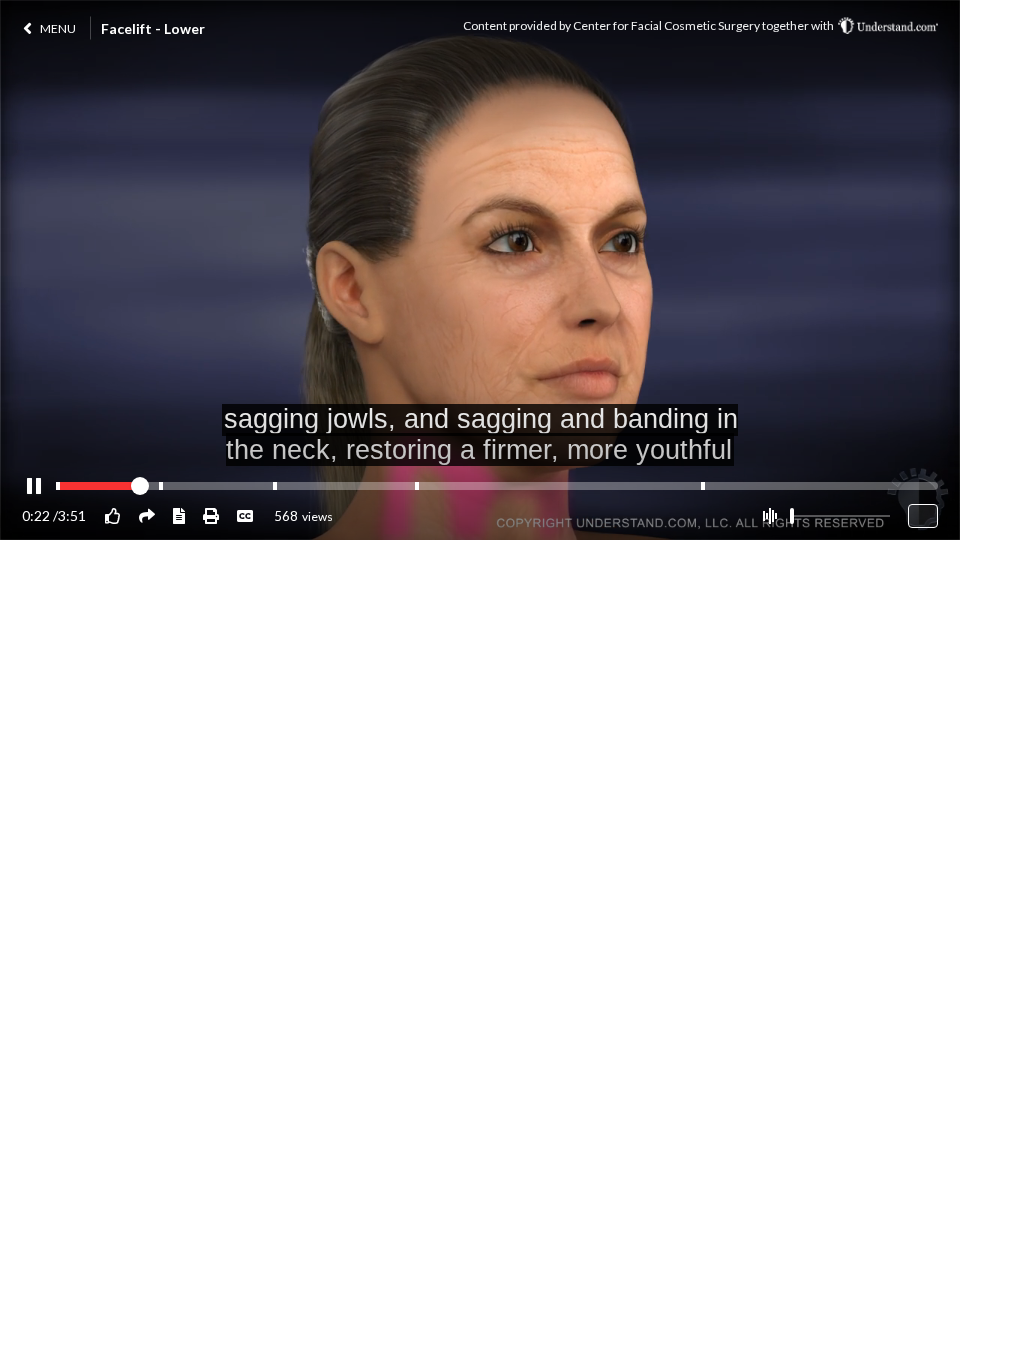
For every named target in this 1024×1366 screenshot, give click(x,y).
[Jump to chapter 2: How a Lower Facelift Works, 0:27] (161, 486)
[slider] (792, 516)
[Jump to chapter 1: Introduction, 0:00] (58, 486)
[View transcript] (179, 515)
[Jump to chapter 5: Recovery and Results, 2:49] (703, 486)
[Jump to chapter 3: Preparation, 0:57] (275, 486)
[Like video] (113, 515)
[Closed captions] (245, 515)
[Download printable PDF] (211, 515)
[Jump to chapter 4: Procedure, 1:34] (417, 486)
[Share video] (147, 515)
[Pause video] (34, 487)
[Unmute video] (769, 516)
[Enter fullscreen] (923, 516)
